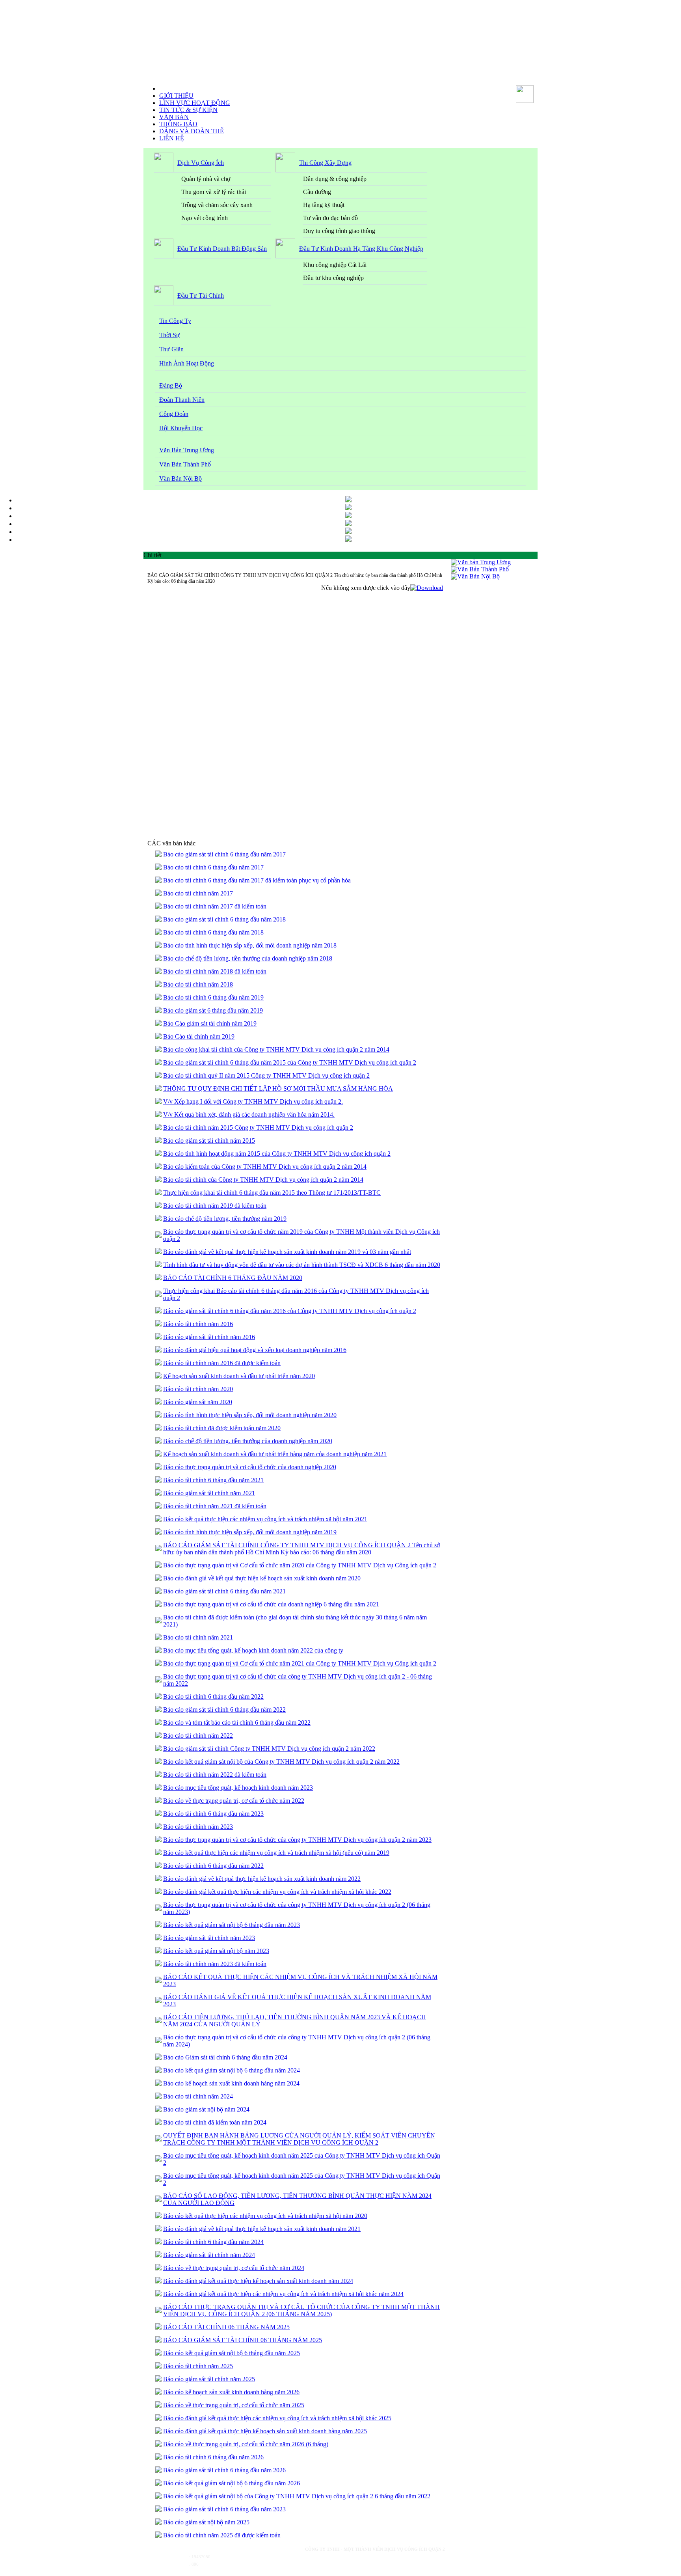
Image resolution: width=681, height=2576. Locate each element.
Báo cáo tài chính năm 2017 (198, 893)
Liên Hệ (172, 138)
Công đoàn (174, 414)
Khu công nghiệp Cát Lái (335, 265)
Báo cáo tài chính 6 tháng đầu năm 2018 (213, 932)
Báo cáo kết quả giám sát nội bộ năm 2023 (216, 1951)
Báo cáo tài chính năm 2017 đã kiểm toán (215, 906)
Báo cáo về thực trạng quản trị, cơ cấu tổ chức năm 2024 (234, 2268)
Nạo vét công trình (205, 218)
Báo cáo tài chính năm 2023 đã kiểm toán (215, 1964)
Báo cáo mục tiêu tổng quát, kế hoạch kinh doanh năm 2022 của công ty (253, 1650)
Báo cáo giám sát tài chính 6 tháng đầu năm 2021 (224, 1591)
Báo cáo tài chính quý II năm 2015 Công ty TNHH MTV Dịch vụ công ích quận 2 (266, 1075)
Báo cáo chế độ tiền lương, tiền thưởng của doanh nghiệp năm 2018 (248, 958)
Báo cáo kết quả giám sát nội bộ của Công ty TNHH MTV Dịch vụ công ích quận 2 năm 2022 (281, 1762)
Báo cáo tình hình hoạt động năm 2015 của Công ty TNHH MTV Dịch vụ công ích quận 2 (277, 1154)
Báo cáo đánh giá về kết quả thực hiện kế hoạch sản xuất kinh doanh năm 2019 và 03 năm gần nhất (287, 1252)
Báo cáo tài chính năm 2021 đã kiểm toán (215, 1506)
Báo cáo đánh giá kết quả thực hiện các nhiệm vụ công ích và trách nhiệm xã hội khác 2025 (277, 2418)
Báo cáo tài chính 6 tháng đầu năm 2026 (213, 2457)
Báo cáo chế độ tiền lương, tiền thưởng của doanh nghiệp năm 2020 (248, 1441)
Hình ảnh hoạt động (187, 363)
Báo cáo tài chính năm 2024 (198, 2096)
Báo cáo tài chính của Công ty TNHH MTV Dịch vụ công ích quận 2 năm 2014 (263, 1180)
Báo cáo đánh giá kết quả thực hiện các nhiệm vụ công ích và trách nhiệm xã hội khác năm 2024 (283, 2294)
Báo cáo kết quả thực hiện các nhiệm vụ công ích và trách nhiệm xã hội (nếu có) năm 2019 (276, 1853)
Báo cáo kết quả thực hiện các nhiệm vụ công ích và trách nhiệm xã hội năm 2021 (265, 1519)
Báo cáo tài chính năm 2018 (198, 984)
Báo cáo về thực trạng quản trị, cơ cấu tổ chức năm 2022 (234, 1801)
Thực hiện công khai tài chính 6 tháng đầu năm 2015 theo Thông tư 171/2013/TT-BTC (272, 1193)
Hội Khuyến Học (181, 428)
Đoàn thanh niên (182, 400)
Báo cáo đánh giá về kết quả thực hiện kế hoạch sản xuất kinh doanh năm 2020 (262, 1578)
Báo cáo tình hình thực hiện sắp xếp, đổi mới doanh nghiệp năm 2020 (250, 1415)
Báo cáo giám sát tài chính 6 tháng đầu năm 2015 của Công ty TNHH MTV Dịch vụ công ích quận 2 (290, 1062)
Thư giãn (171, 349)
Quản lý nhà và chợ (206, 179)
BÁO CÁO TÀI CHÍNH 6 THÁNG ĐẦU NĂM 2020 (233, 1278)
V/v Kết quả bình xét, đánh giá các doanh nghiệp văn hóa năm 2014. (249, 1115)
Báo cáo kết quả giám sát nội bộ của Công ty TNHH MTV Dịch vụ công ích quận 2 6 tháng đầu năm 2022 (297, 2496)
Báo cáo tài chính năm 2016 (198, 1324)
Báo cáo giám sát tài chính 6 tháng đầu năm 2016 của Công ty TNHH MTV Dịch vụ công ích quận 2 (290, 1311)
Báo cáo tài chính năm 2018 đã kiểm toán (215, 971)
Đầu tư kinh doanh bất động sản (222, 249)
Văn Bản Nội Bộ (180, 478)
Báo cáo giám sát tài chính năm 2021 (209, 1493)
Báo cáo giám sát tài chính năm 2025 (209, 2379)
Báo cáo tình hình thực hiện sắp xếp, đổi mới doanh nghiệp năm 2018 (250, 945)
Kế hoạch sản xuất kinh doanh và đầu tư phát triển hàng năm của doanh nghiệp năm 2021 (275, 1454)
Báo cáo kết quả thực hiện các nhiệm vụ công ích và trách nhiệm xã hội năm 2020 (265, 2216)
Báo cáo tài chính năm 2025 (198, 2366)
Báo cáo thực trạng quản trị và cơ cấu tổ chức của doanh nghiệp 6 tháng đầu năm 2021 (271, 1604)
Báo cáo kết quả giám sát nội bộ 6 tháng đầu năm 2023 (232, 1925)
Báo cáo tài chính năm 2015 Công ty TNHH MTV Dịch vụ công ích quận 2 (258, 1128)
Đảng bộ (171, 385)
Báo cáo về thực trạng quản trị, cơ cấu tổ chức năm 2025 (234, 2405)
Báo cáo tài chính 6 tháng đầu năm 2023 (213, 1814)
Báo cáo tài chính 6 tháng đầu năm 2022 (213, 1697)
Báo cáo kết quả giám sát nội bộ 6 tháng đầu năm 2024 (232, 2070)
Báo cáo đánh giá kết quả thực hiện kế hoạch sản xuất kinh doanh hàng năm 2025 (265, 2431)
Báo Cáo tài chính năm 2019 (199, 1036)
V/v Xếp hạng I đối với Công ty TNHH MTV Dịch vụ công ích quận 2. (253, 1101)
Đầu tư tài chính (201, 296)
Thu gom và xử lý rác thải (214, 192)
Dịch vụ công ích (201, 163)
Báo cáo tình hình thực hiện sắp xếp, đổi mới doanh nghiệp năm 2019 (250, 1532)
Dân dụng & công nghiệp (335, 179)
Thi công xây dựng (325, 163)
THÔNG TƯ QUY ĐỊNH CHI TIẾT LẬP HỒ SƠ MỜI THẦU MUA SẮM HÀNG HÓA (278, 1088)
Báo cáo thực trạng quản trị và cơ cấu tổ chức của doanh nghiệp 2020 (250, 1467)
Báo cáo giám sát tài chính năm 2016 (209, 1337)
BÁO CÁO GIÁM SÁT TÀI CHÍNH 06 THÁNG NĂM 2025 (243, 2340)
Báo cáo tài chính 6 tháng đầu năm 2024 (213, 2242)
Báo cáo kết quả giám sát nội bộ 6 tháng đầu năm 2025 (232, 2353)
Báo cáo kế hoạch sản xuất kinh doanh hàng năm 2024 (231, 2083)
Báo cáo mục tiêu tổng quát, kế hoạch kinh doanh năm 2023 (238, 1788)
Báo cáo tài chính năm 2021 (198, 1637)
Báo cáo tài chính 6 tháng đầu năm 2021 (213, 1480)
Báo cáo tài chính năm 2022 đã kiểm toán (215, 1775)
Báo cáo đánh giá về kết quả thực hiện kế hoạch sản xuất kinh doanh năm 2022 (262, 1879)
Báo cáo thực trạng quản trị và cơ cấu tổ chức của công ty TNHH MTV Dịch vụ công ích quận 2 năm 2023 (297, 1840)
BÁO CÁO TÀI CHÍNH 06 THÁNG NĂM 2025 (226, 2327)
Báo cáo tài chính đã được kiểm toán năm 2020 (222, 1428)
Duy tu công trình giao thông (339, 231)
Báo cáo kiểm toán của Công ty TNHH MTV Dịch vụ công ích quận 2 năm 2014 (265, 1167)
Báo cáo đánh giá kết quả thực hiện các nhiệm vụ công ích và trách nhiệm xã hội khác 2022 (277, 1892)
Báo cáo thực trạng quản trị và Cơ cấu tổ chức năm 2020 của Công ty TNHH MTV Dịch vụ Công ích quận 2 (300, 1565)
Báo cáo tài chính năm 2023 (198, 1827)
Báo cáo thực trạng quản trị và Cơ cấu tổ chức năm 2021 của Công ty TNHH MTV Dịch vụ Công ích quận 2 (300, 1663)
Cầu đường (317, 192)
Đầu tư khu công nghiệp (333, 278)
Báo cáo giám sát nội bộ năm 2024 (206, 2109)
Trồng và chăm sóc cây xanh (217, 205)
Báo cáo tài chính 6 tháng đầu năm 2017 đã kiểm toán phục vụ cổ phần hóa (257, 880)
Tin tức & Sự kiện (188, 110)
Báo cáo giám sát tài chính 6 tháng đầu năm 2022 (224, 1710)
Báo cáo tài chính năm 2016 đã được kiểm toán (222, 1363)
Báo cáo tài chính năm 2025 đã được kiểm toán (222, 2535)
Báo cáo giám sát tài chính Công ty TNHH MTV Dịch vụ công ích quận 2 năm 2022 (269, 1749)
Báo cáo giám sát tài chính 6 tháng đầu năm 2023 (224, 2509)
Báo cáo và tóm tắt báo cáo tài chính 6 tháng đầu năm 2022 (237, 1723)
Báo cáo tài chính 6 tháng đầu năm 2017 (213, 867)
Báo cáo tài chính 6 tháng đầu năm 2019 (213, 997)
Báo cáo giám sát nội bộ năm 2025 (206, 2522)
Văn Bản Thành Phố (185, 464)
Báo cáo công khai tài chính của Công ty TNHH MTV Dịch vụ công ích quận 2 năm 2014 (276, 1049)
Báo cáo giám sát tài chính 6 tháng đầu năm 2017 (224, 854)
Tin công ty (175, 321)
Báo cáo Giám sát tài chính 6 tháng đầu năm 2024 (225, 2057)
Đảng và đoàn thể (192, 131)
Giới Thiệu (176, 96)
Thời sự (169, 335)
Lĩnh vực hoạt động (195, 103)
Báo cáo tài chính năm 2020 (198, 1389)
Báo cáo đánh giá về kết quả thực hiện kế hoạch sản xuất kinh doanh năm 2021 (262, 2229)
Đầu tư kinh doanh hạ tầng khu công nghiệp (361, 249)
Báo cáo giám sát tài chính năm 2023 (209, 1938)
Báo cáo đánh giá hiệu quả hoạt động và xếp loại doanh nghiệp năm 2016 (255, 1350)
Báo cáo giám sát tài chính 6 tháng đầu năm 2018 (224, 919)
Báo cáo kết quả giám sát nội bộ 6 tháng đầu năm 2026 (232, 2483)
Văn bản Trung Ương (187, 450)
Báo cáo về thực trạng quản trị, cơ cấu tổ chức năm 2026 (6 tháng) (246, 2444)
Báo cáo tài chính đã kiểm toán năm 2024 (215, 2122)
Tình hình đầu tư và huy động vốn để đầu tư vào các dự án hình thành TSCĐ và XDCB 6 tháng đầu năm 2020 (302, 1265)
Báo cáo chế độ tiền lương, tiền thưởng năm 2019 (225, 1219)
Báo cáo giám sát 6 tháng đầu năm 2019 (213, 1010)
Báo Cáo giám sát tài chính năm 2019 (210, 1023)
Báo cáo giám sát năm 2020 (198, 1402)
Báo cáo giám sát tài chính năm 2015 (209, 1141)
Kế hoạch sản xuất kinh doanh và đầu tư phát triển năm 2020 (239, 1376)
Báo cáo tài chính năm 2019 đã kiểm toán (215, 1206)
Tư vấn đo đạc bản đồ (330, 218)
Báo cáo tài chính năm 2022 (198, 1736)
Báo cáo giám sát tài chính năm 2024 (209, 2255)
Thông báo (178, 124)
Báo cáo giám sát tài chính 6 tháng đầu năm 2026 (224, 2470)
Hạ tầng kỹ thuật (324, 205)
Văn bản (174, 117)
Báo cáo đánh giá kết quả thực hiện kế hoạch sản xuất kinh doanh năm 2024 (258, 2281)
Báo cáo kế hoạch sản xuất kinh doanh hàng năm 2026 (231, 2392)
